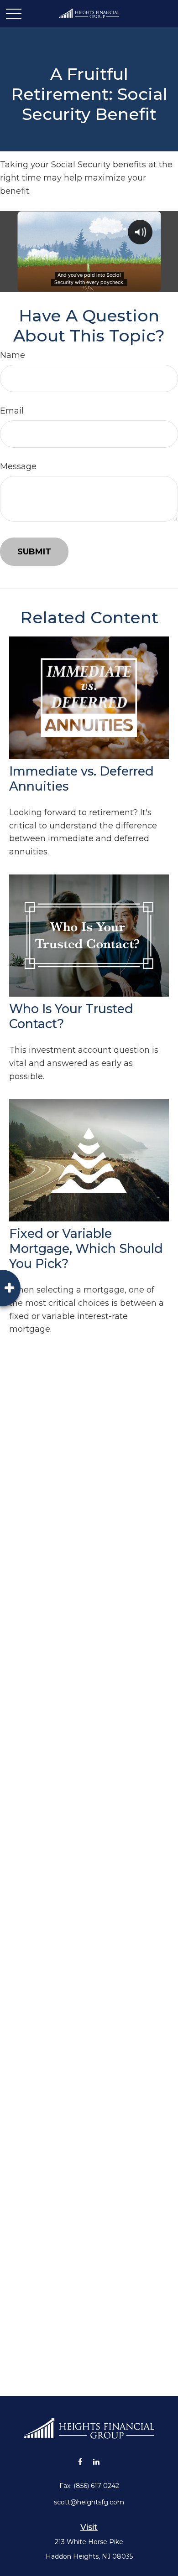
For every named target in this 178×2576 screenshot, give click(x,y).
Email (12, 411)
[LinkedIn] (96, 2461)
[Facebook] (80, 2461)
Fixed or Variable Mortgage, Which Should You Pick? (86, 1249)
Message (18, 466)
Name (13, 355)
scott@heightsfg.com (89, 2502)
